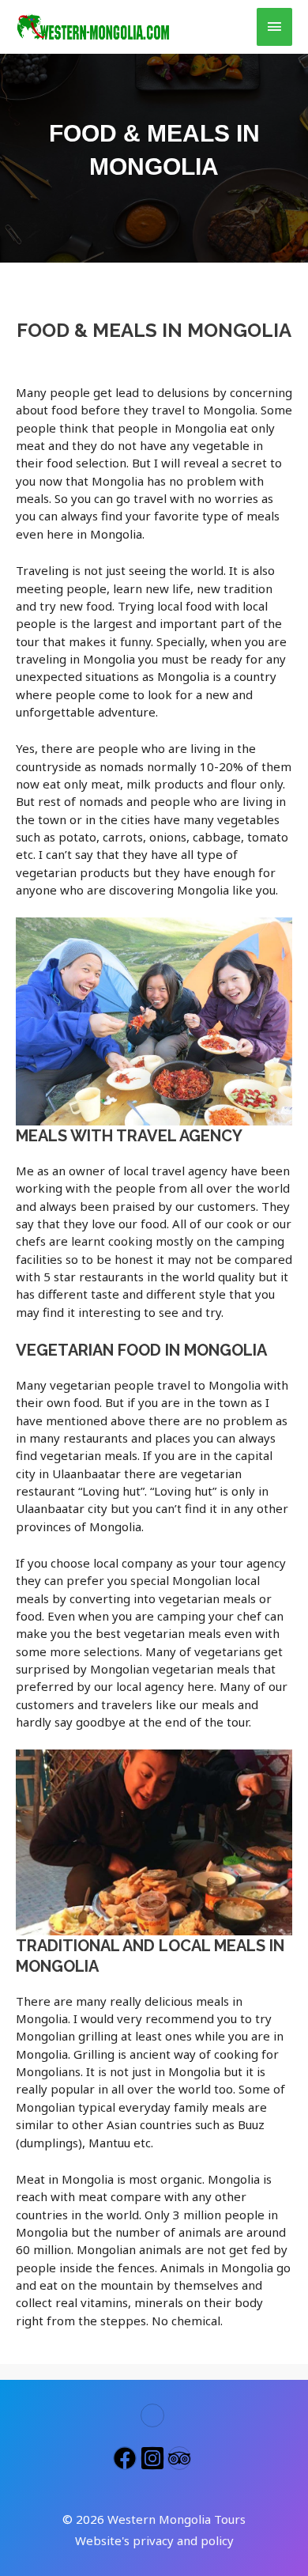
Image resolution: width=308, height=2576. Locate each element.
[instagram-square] (154, 2458)
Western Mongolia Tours (177, 2519)
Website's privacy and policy (154, 2540)
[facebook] (127, 2458)
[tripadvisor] (181, 2458)
